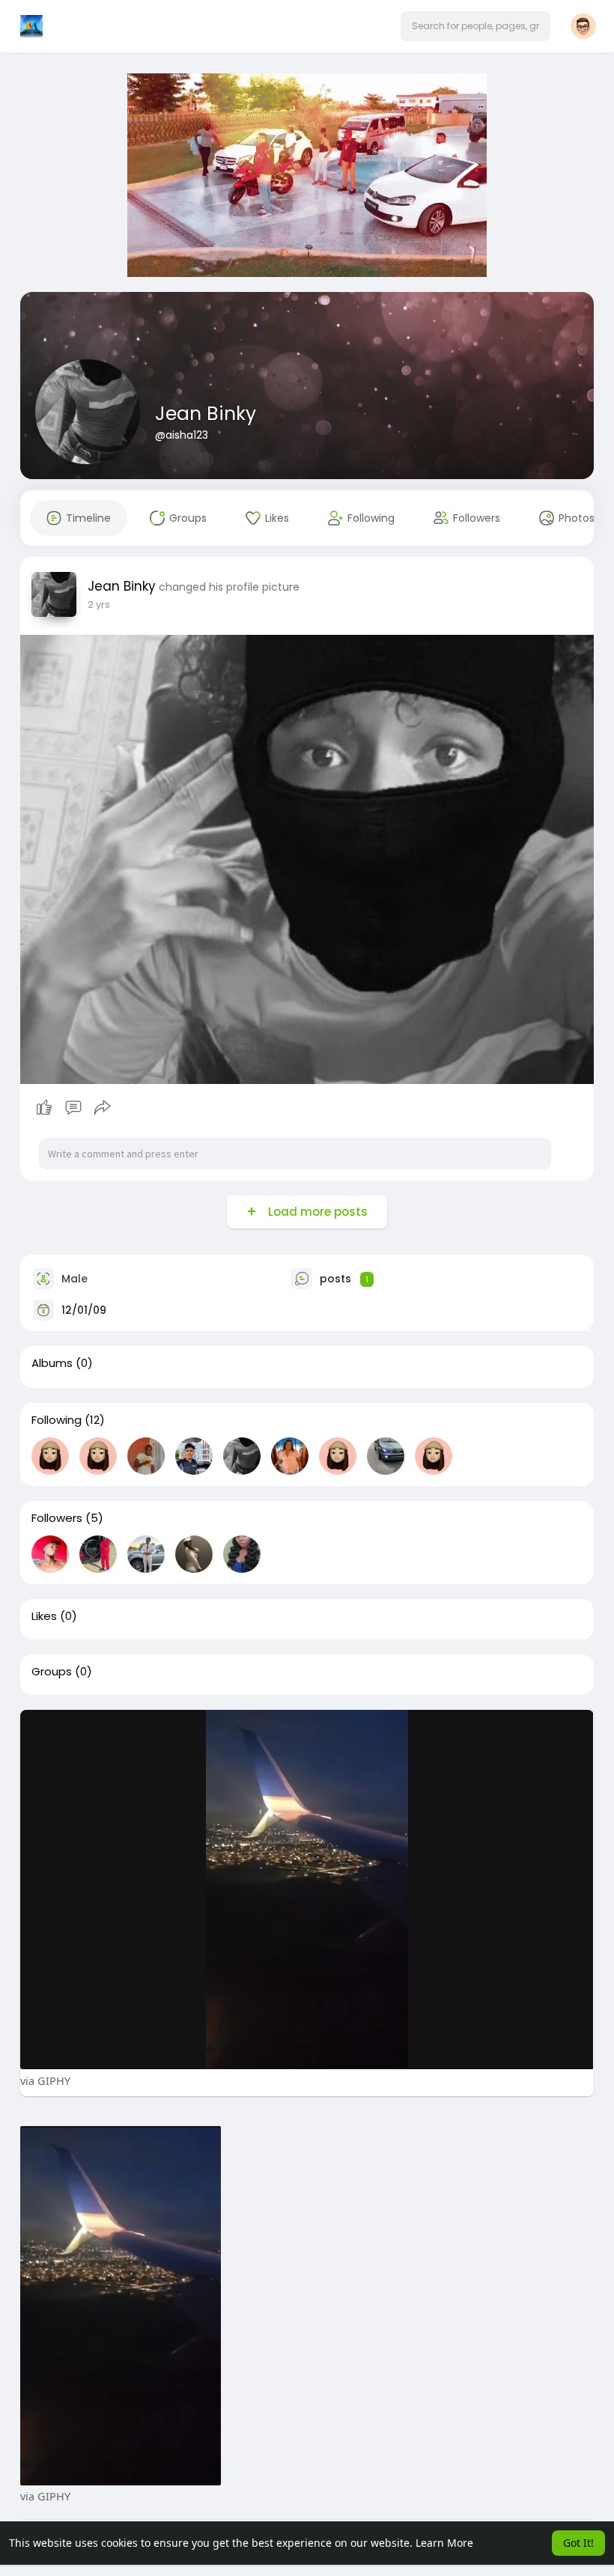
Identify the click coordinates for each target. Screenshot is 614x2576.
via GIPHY (45, 2080)
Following (57, 1420)
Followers (57, 1518)
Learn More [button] (444, 2543)
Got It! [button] (578, 2543)
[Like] (73, 1108)
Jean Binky (206, 414)
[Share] (103, 1108)
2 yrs (99, 605)
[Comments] (73, 1108)
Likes (44, 1616)
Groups (52, 1672)
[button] (475, 26)
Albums (52, 1363)
